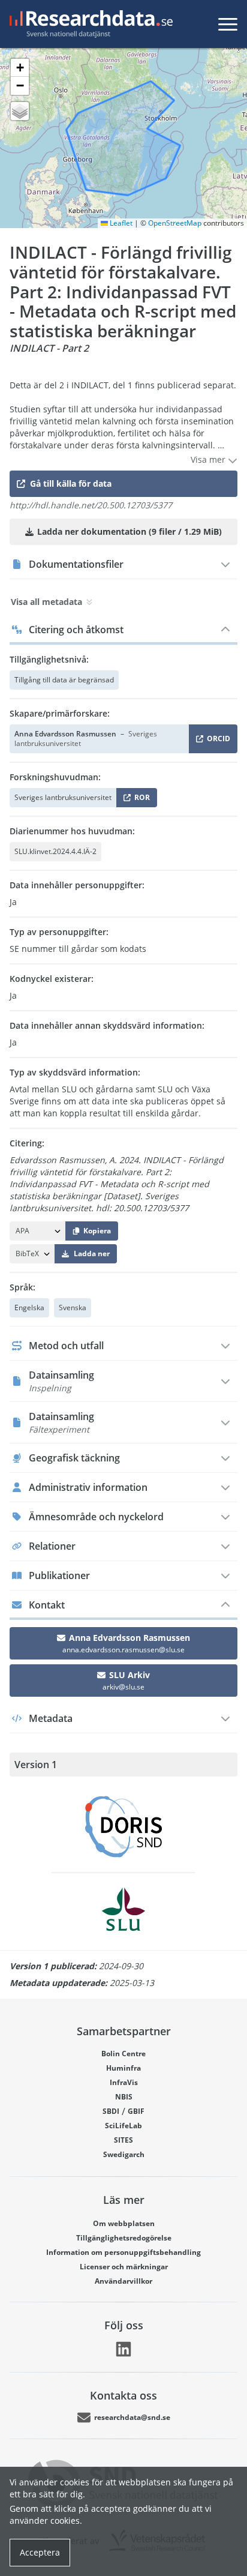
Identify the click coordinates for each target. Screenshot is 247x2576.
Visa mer (209, 459)
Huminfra (123, 2068)
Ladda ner (92, 1253)
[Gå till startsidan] (89, 24)
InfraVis (124, 2082)
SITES (123, 2140)
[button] (20, 68)
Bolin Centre (123, 2054)
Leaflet (120, 223)
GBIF (136, 2111)
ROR (140, 800)
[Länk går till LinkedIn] (123, 2349)
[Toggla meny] (228, 24)
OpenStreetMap (175, 223)
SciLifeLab (123, 2126)
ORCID (216, 741)
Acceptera (40, 2552)
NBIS (124, 2097)
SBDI (111, 2111)
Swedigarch (124, 2154)
